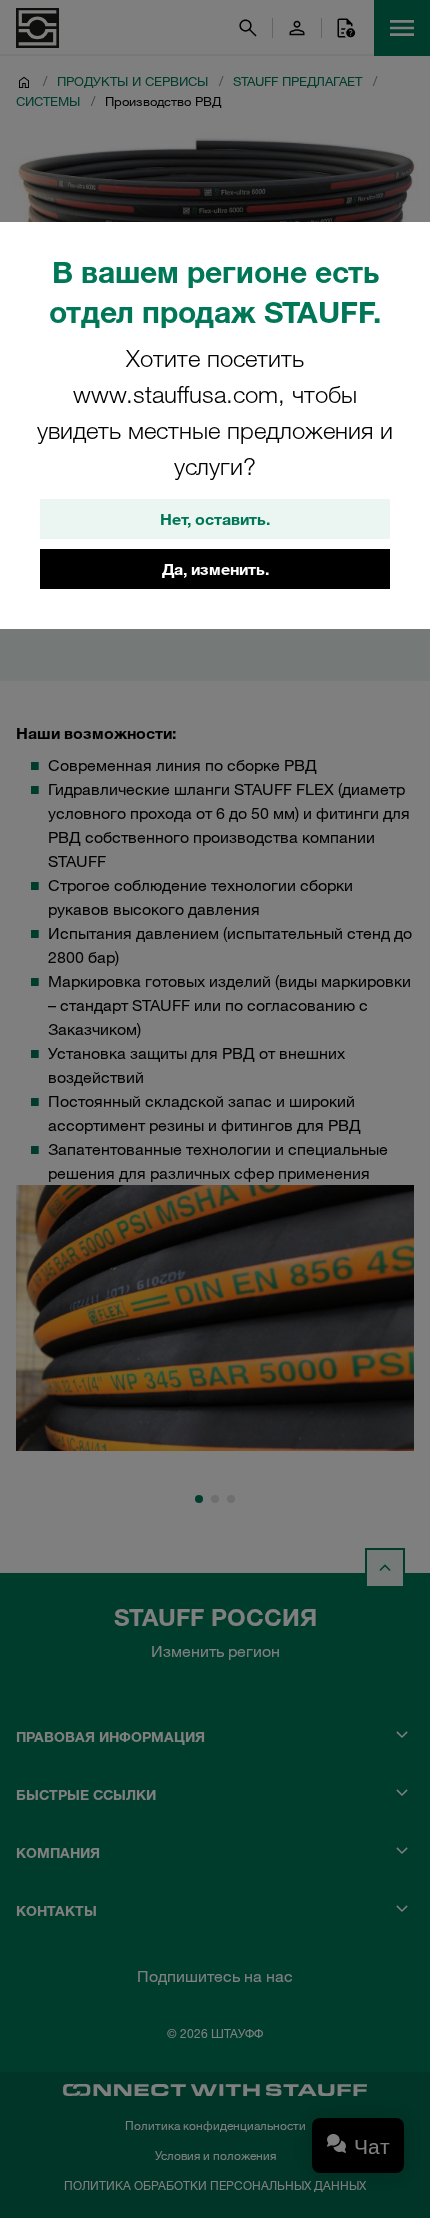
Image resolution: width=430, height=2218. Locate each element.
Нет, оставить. (215, 519)
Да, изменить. (215, 569)
